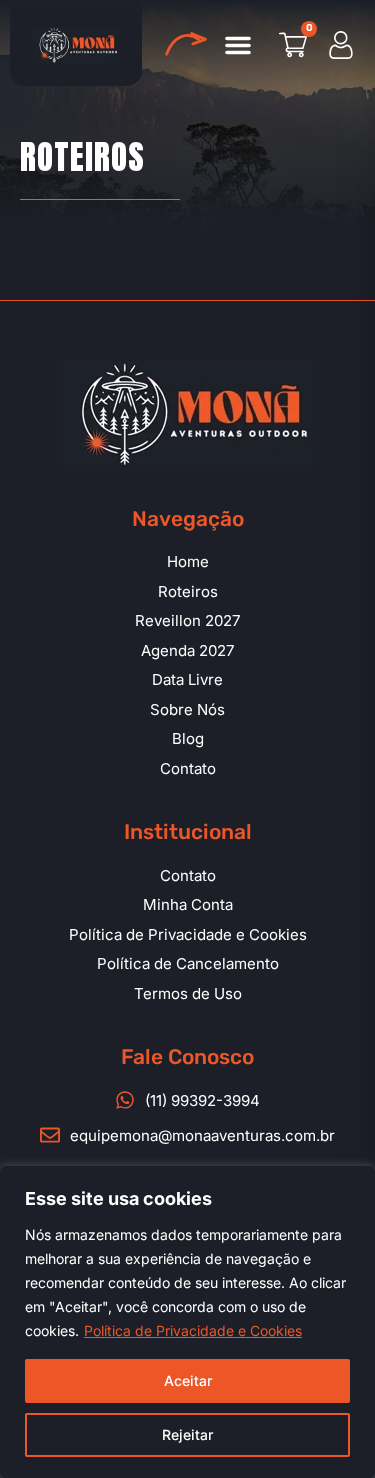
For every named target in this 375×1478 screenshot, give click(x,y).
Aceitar (188, 1380)
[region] (187, 1322)
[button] (238, 45)
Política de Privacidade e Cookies (193, 1330)
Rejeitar (187, 1434)
